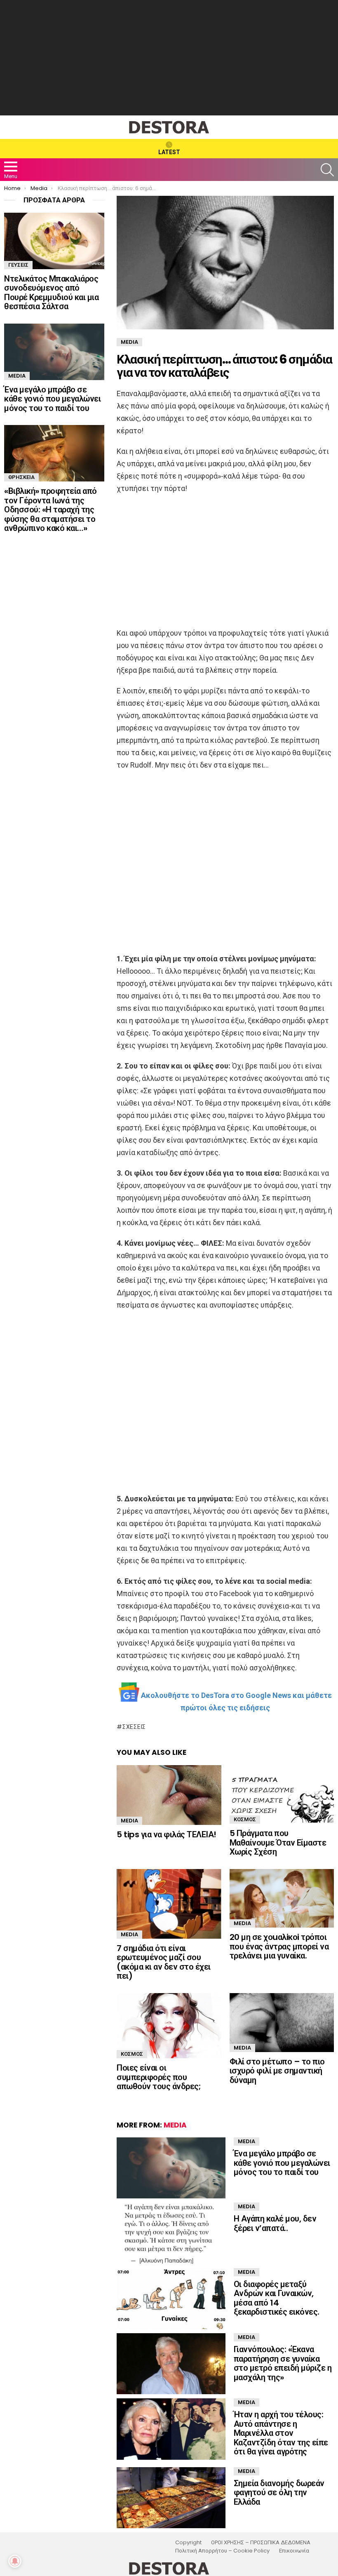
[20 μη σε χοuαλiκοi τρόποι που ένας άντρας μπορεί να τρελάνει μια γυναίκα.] (282, 1899)
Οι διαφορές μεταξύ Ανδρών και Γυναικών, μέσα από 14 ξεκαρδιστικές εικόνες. (277, 2298)
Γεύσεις (18, 265)
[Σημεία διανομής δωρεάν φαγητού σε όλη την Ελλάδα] (171, 2498)
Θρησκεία (21, 477)
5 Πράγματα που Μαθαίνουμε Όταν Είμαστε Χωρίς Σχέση (278, 1842)
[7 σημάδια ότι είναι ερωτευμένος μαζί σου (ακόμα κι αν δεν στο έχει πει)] (169, 1904)
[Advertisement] (169, 58)
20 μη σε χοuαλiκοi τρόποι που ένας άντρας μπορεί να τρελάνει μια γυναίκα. (279, 1946)
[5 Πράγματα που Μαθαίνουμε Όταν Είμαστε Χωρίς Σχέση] (282, 1794)
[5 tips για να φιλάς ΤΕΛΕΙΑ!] (169, 1795)
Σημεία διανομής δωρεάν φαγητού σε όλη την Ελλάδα (279, 2493)
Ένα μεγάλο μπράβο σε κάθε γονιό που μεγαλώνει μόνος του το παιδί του (282, 2163)
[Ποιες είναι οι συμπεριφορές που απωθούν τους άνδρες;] (169, 2026)
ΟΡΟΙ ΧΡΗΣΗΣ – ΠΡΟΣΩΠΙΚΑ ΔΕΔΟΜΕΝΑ (261, 2543)
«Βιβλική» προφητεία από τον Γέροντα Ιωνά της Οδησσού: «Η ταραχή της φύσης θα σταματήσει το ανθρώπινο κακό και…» (50, 510)
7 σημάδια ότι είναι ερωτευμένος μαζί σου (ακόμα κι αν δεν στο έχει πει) (164, 1962)
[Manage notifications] (15, 2561)
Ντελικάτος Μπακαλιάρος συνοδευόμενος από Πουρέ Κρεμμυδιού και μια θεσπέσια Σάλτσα (51, 293)
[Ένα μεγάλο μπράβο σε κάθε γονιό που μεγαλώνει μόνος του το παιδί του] (171, 2168)
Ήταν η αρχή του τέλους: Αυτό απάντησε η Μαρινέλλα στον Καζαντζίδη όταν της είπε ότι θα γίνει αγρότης (281, 2433)
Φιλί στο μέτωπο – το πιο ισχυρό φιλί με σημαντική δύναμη (277, 2071)
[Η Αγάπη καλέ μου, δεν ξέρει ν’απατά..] (171, 2233)
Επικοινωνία (294, 2551)
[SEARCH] (327, 170)
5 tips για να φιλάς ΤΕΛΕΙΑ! (167, 1834)
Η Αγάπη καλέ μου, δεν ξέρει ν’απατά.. (275, 2223)
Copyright (188, 2543)
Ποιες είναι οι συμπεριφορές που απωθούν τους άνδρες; (159, 2077)
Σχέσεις (134, 1727)
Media (129, 1821)
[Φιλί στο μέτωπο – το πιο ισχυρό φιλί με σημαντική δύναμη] (282, 2023)
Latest (169, 152)
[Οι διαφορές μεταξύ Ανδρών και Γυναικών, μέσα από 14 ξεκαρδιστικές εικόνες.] (171, 2299)
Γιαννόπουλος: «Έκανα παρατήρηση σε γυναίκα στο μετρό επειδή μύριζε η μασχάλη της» (283, 2363)
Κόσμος (245, 1819)
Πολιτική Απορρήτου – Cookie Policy (222, 2551)
